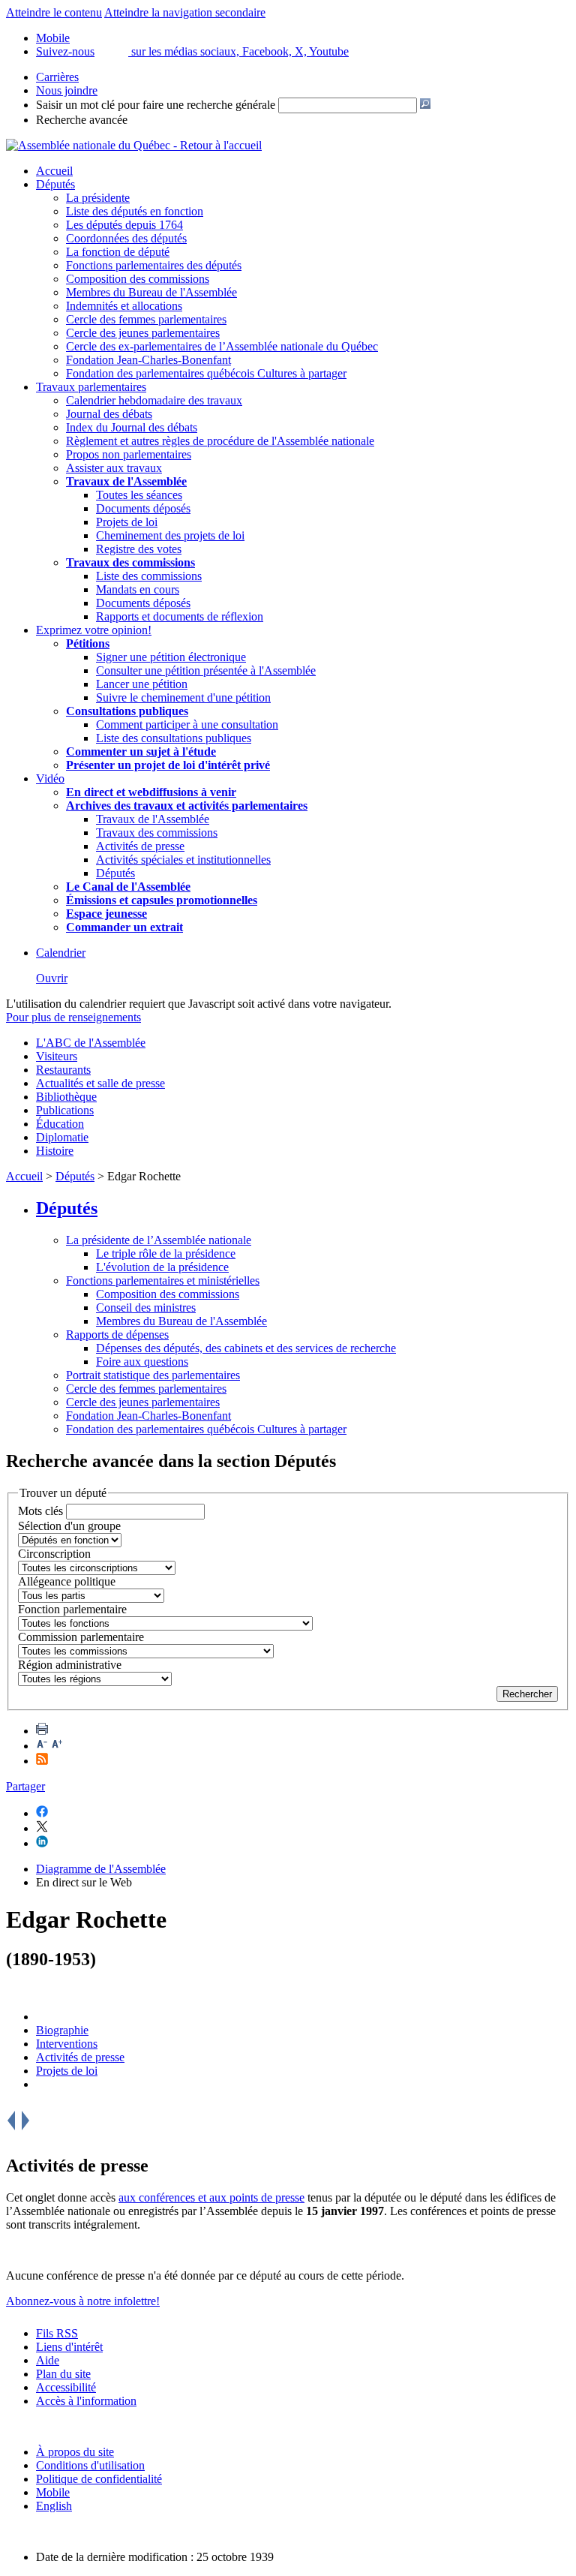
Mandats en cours (138, 589)
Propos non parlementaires (129, 454)
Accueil (54, 171)
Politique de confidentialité (99, 2479)
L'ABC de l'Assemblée (91, 1043)
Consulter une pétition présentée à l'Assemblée (206, 670)
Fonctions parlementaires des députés (154, 265)
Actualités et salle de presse (100, 1083)
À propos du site (75, 2452)
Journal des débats (109, 414)
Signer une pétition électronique (171, 657)
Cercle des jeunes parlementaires (143, 333)
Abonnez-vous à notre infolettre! (83, 2301)
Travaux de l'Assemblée (126, 481)
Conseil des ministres (146, 1308)
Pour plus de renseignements (73, 1017)
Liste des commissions (149, 576)
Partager (25, 1786)
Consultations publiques (127, 711)
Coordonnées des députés (126, 238)
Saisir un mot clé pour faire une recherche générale (156, 105)
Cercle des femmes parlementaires (146, 319)
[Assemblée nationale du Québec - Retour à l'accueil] (134, 145)
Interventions (67, 2044)
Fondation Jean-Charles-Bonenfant (148, 360)
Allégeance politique (67, 1581)
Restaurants (63, 1070)
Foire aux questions (142, 1362)
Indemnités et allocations (124, 306)
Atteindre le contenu (54, 12)
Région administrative (70, 1665)
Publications (65, 1110)
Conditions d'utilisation (90, 2465)
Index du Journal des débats (132, 427)
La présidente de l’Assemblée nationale (159, 1240)
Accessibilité (66, 2387)
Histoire (55, 1151)
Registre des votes (139, 549)
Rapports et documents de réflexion (180, 616)
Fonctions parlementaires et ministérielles (163, 1280)
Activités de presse (140, 846)
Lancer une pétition (142, 684)
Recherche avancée (82, 120)
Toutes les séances (139, 495)
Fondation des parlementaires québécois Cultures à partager (206, 373)
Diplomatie (62, 1137)
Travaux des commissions (130, 562)
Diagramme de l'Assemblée (101, 1869)
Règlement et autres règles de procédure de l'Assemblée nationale (220, 441)
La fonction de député (118, 252)
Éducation (60, 1124)
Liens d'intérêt (69, 2347)
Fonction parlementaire (72, 1609)
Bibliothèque (66, 1097)
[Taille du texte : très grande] (57, 1746)
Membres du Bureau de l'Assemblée (151, 292)
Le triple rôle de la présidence (166, 1253)
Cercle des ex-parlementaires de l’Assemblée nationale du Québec (222, 346)
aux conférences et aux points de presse (211, 2197)
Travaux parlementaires (91, 387)
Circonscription (54, 1554)
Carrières (57, 77)
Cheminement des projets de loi (170, 535)
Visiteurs (57, 1056)
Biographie (62, 2030)
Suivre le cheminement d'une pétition (183, 697)
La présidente (98, 198)
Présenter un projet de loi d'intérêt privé (168, 765)
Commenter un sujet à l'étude (141, 751)
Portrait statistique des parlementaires (153, 1375)
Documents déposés (143, 508)
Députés (55, 184)
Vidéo (50, 779)
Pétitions (88, 643)
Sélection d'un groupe (69, 1526)
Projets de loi (127, 522)
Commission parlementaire (81, 1637)
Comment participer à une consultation (187, 724)
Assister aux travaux (114, 468)
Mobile (53, 2492)
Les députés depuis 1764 (124, 225)
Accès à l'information (86, 2401)
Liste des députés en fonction (135, 211)
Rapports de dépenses (117, 1335)
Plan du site (63, 2374)
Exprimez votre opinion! (94, 630)
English (54, 2506)
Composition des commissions (138, 279)
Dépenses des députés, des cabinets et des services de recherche (246, 1348)
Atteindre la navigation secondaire (185, 12)
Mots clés (40, 1511)
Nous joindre (67, 90)
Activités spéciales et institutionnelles (183, 860)
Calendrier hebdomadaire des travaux (154, 400)
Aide (48, 2360)
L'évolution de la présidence (162, 1267)
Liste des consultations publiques (174, 738)
